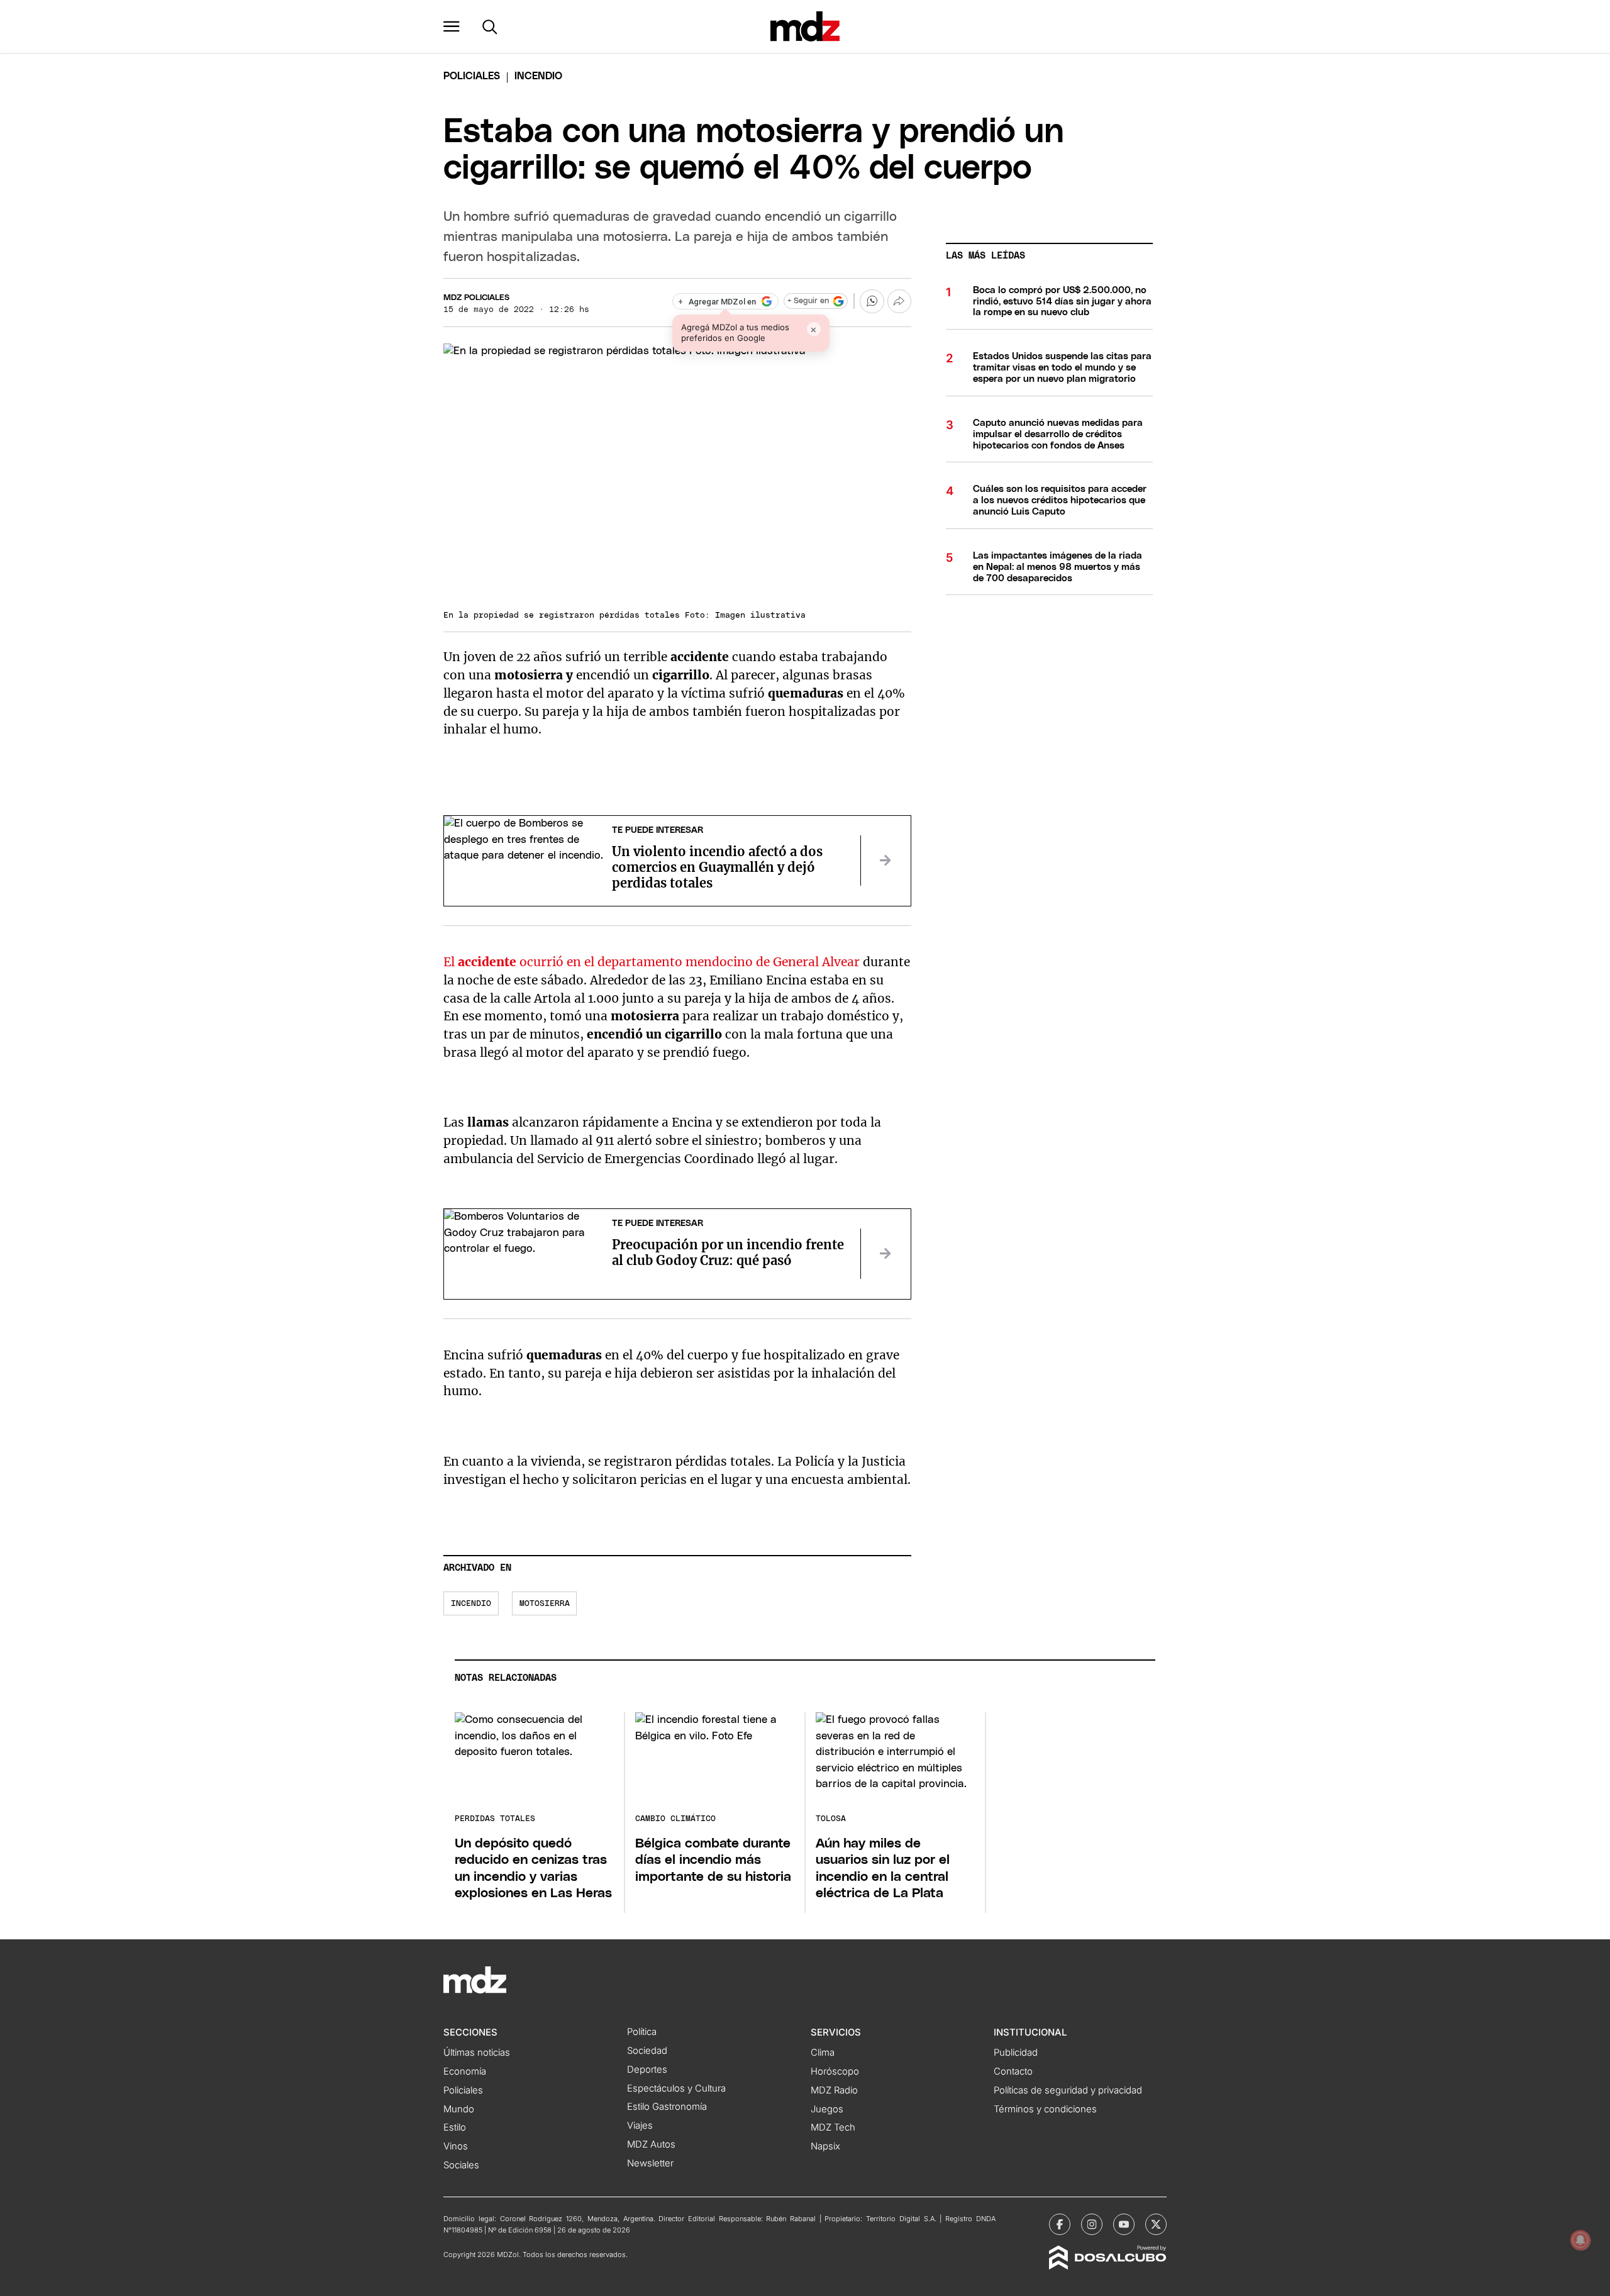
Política (642, 2032)
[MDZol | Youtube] (1124, 2224)
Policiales (472, 76)
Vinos (456, 2146)
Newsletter (650, 2163)
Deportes (647, 2070)
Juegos (827, 2109)
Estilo (455, 2127)
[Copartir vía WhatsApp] (872, 301)
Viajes (640, 2126)
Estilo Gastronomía (667, 2107)
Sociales (461, 2165)
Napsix (825, 2146)
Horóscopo (835, 2071)
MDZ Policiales (476, 298)
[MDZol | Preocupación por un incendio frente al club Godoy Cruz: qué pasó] (885, 1254)
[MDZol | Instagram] (1092, 2224)
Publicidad (1016, 2053)
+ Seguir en (808, 301)
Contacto (1013, 2071)
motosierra (545, 1604)
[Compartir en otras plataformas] (899, 301)
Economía (465, 2071)
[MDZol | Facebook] (1060, 2224)
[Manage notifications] (1580, 2240)
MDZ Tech (833, 2127)
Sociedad (647, 2051)
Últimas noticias (477, 2053)
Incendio (471, 1604)
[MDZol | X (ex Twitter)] (1156, 2224)
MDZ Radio (834, 2090)
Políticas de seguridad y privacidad (1068, 2090)
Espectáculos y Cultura (676, 2088)
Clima (823, 2053)
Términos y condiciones (1045, 2109)
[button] (452, 26)
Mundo (459, 2109)
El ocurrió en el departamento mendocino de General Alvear (653, 962)
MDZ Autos (651, 2144)
